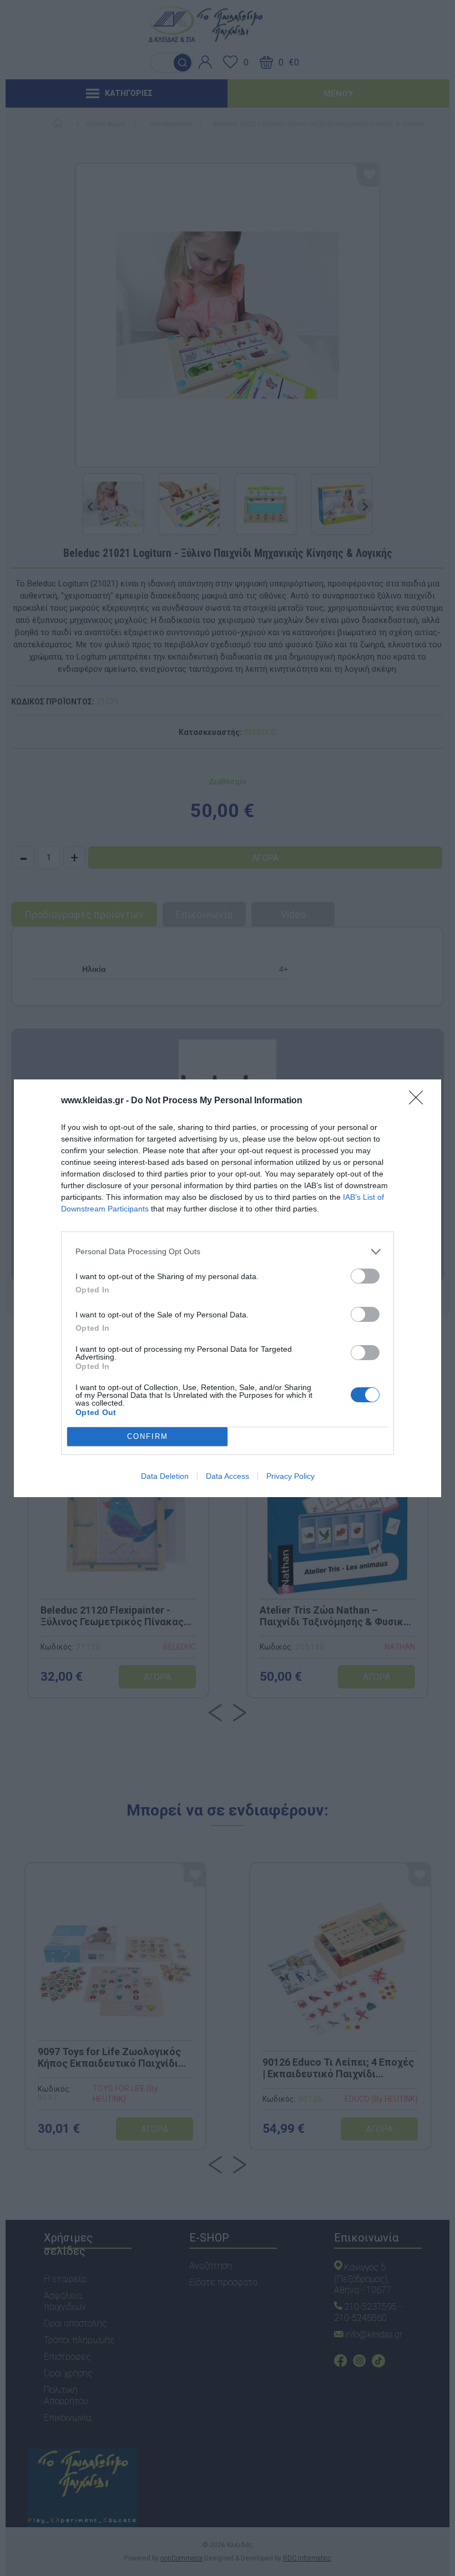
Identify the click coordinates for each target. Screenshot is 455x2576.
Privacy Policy (290, 1476)
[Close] (419, 1101)
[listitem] (228, 1252)
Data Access (228, 1476)
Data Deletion (165, 1476)
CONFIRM (148, 1436)
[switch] (365, 1276)
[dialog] (228, 1288)
